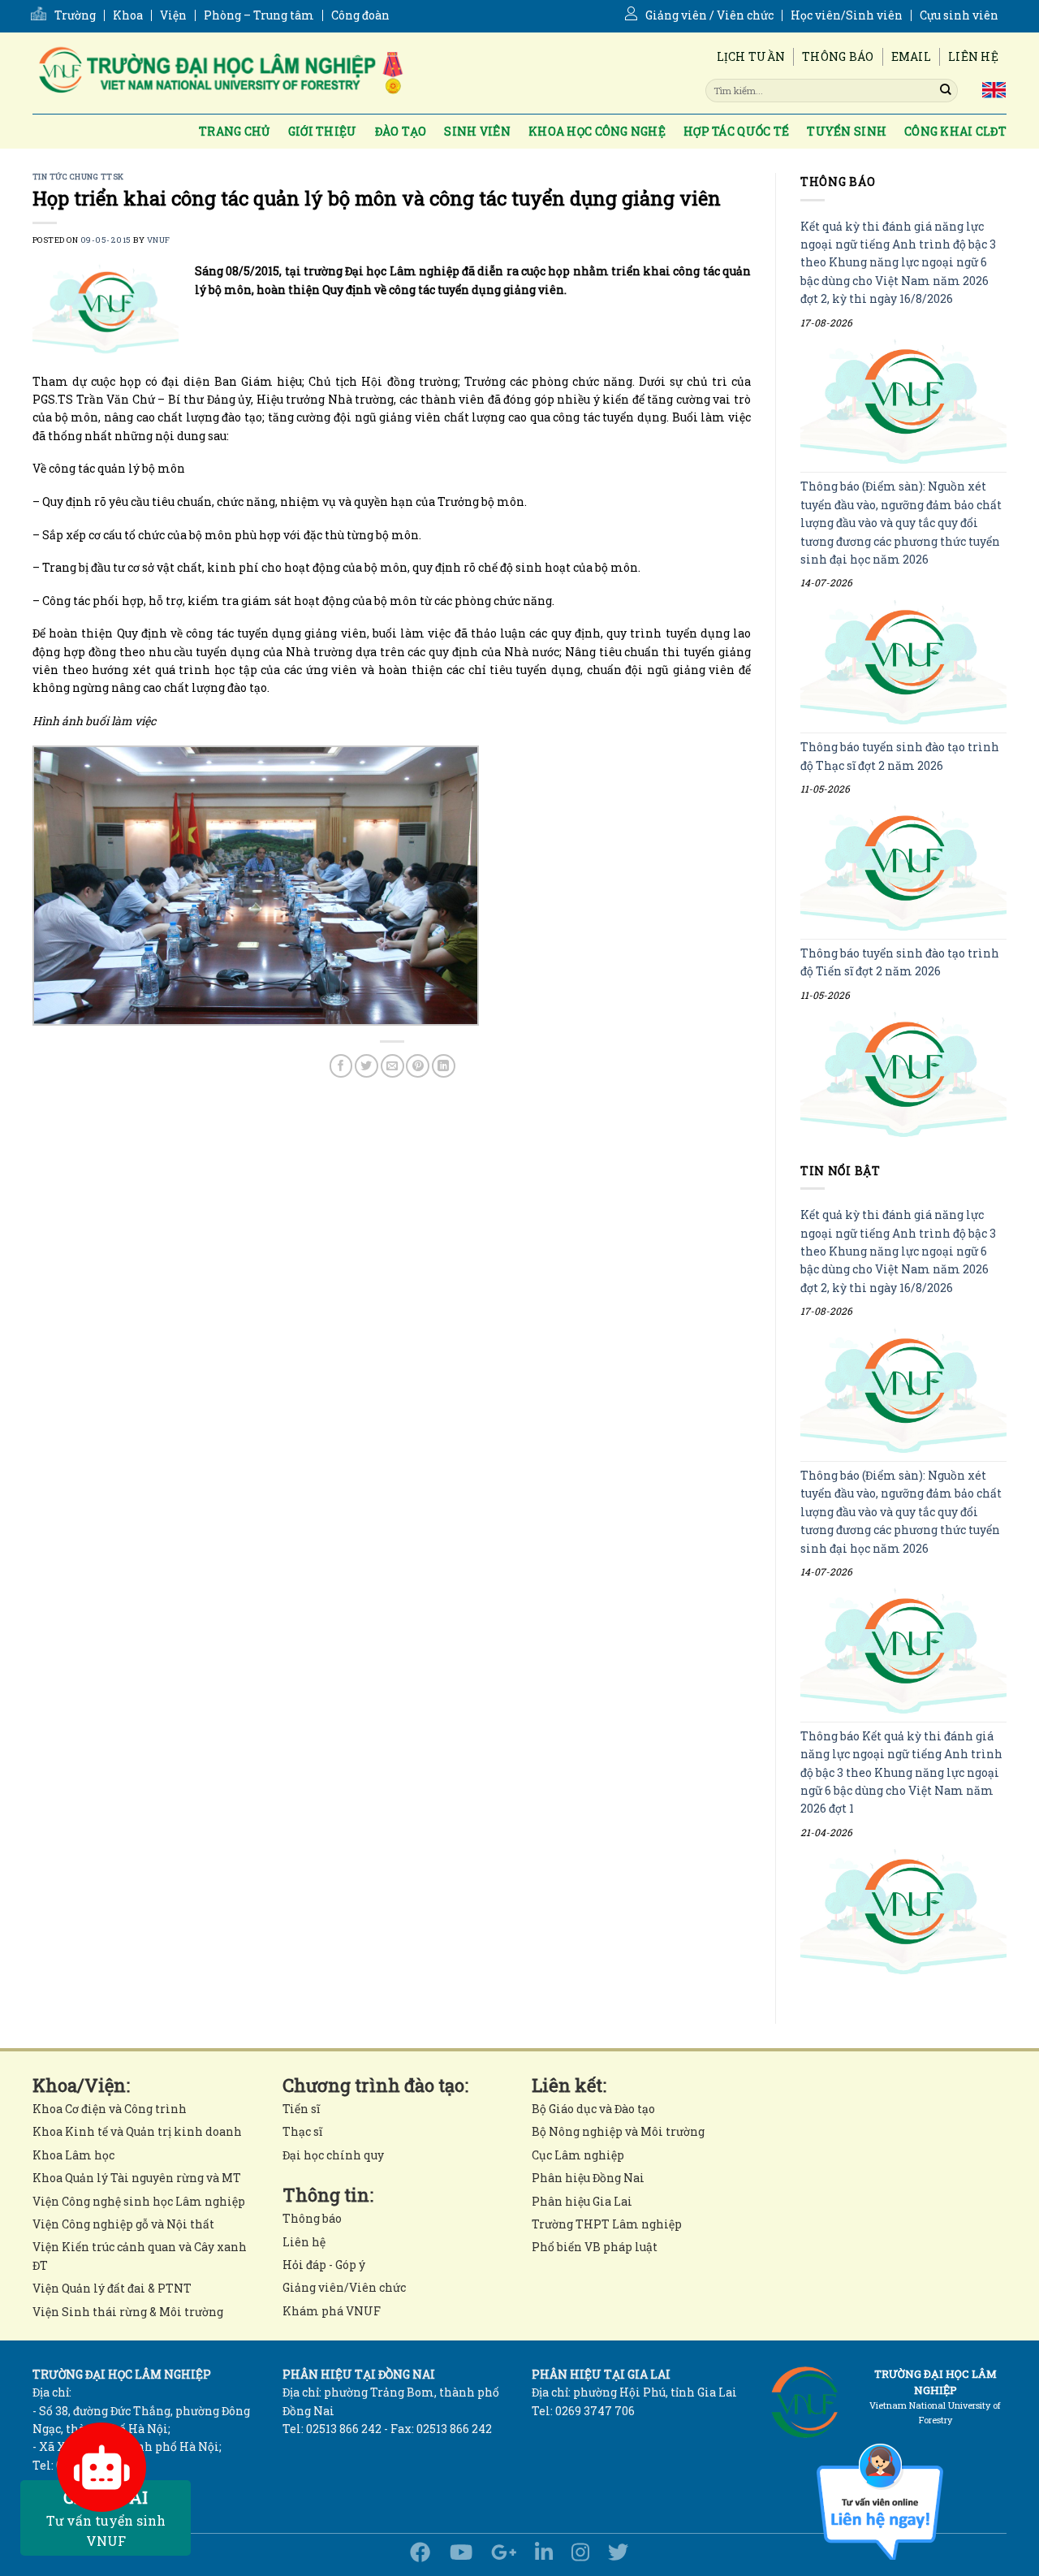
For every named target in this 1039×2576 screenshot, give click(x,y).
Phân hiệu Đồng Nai (588, 2178)
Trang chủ (235, 131)
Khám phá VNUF (332, 2311)
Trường (75, 15)
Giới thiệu (323, 131)
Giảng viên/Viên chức (344, 2287)
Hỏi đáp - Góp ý (324, 2265)
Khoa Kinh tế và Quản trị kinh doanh (137, 2131)
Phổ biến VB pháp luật (595, 2247)
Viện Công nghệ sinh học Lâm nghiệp (139, 2201)
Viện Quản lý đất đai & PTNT (112, 2288)
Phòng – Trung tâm (259, 15)
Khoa (128, 15)
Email (911, 56)
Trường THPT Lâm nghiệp (607, 2224)
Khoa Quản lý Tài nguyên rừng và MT (137, 2178)
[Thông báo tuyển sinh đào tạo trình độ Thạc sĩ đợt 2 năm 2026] (903, 869)
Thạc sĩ (302, 2131)
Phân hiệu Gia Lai (582, 2201)
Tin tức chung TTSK (78, 177)
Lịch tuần (751, 56)
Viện (173, 15)
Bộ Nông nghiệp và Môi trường (618, 2131)
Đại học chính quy (333, 2155)
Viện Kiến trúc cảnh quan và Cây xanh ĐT (140, 2256)
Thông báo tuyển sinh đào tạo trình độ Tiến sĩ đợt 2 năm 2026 (900, 962)
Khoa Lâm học (73, 2155)
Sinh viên (477, 131)
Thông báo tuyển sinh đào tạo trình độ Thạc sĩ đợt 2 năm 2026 (900, 756)
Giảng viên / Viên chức (709, 15)
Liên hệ (973, 56)
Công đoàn (360, 15)
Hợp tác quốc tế (736, 131)
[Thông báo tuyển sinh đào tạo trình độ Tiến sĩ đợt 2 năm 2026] (903, 1074)
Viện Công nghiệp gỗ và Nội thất (123, 2224)
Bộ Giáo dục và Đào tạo (593, 2109)
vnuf (159, 240)
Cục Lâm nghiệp (578, 2155)
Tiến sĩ (301, 2109)
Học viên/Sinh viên (847, 15)
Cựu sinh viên (959, 15)
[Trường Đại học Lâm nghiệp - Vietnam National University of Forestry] (219, 73)
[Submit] (946, 90)
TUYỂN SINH (847, 131)
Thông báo (838, 56)
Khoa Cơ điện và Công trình (110, 2109)
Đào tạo (401, 131)
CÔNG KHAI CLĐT (955, 131)
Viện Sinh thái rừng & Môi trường (128, 2312)
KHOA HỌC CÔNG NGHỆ (597, 131)
